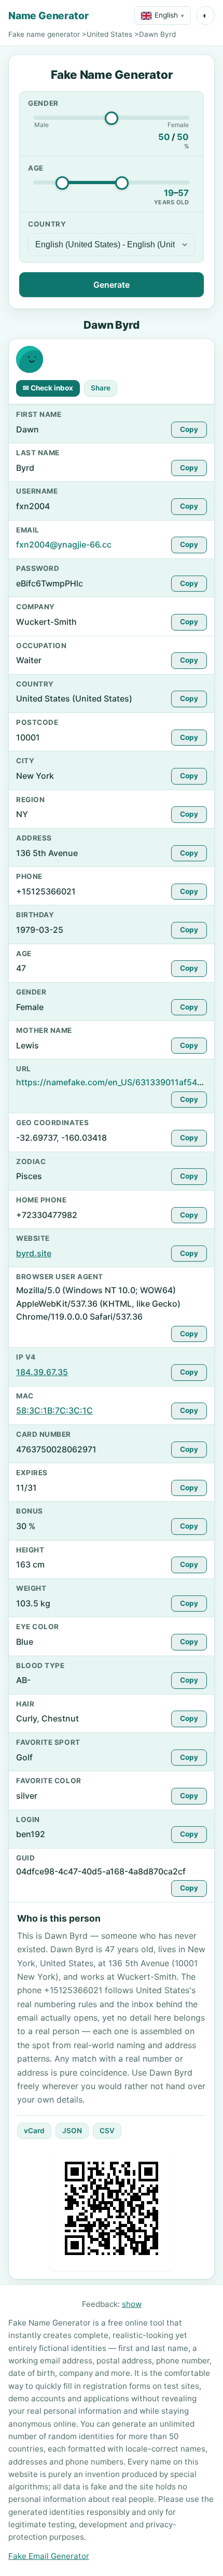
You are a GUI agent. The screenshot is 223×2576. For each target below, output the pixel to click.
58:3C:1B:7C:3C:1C (54, 1410)
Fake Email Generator (49, 2556)
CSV (107, 2131)
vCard (34, 2131)
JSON (72, 2131)
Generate (112, 285)
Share (101, 388)
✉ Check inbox (48, 388)
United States (109, 34)
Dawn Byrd (157, 34)
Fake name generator (44, 34)
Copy (189, 429)
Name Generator (48, 16)
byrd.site (34, 1253)
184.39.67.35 (42, 1372)
